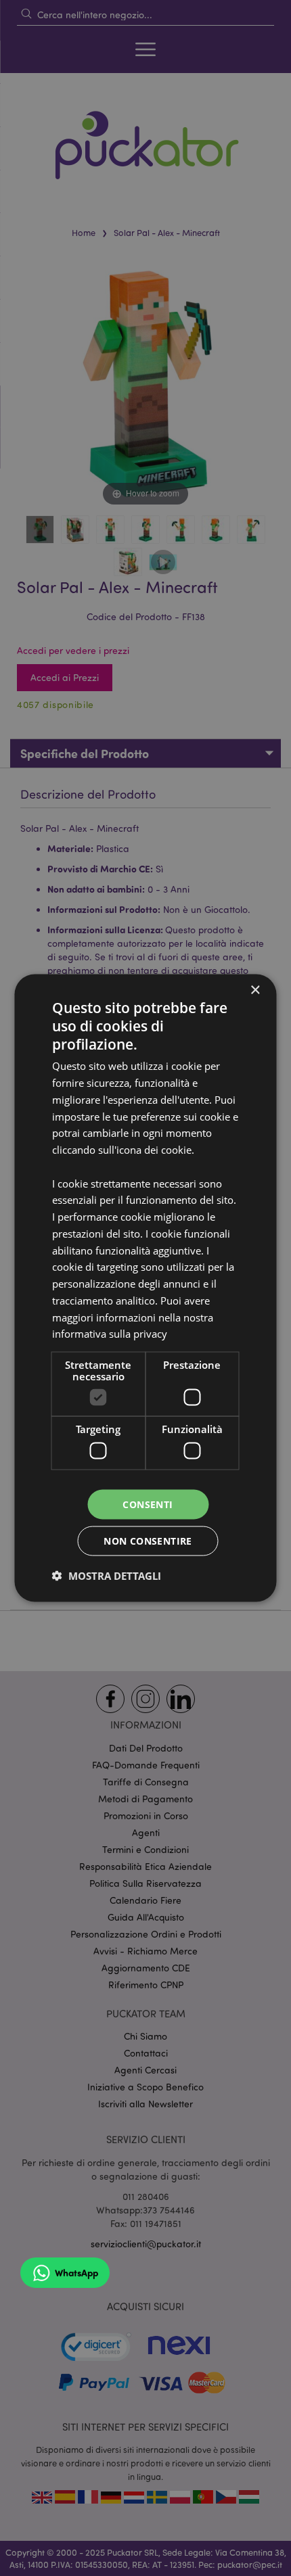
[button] (107, 1576)
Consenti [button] (148, 1504)
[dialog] (145, 1288)
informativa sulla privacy (110, 1334)
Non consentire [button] (148, 1541)
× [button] (255, 990)
